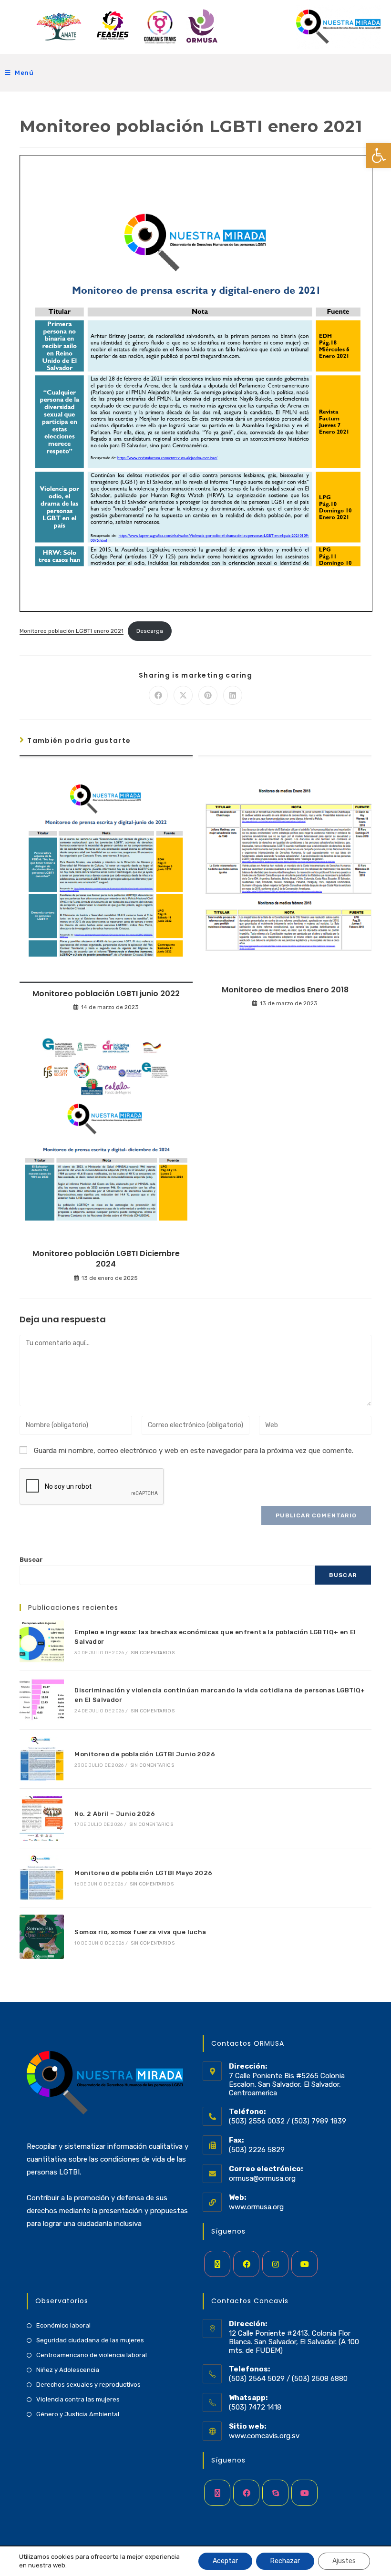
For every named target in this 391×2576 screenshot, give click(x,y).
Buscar (31, 1560)
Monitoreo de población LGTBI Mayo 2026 (143, 1873)
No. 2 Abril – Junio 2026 (115, 1814)
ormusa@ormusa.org (262, 2178)
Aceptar (225, 2561)
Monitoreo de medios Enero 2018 (285, 990)
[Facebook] (246, 2264)
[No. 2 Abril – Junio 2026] (42, 1818)
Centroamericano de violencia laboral (92, 2355)
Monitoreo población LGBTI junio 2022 (106, 994)
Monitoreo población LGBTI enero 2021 (72, 631)
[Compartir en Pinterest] (208, 695)
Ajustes (344, 2561)
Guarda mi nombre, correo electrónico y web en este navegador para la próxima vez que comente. (194, 1451)
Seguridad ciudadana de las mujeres (90, 2340)
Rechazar (285, 2561)
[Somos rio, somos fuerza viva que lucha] (42, 1937)
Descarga (150, 631)
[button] (379, 155)
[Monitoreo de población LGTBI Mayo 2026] (42, 1878)
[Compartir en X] (183, 695)
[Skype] (275, 2493)
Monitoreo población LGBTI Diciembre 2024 (106, 1259)
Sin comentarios (153, 1653)
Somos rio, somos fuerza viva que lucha (140, 1932)
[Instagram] (275, 2264)
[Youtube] (304, 2264)
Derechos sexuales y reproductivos (88, 2385)
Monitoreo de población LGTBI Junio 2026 (145, 1754)
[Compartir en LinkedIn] (233, 695)
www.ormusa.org (256, 2207)
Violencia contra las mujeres (78, 2399)
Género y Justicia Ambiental (78, 2414)
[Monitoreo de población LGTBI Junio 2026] (42, 1759)
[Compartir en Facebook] (158, 695)
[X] (217, 2264)
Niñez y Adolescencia (68, 2370)
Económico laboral (63, 2325)
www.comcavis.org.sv (264, 2436)
